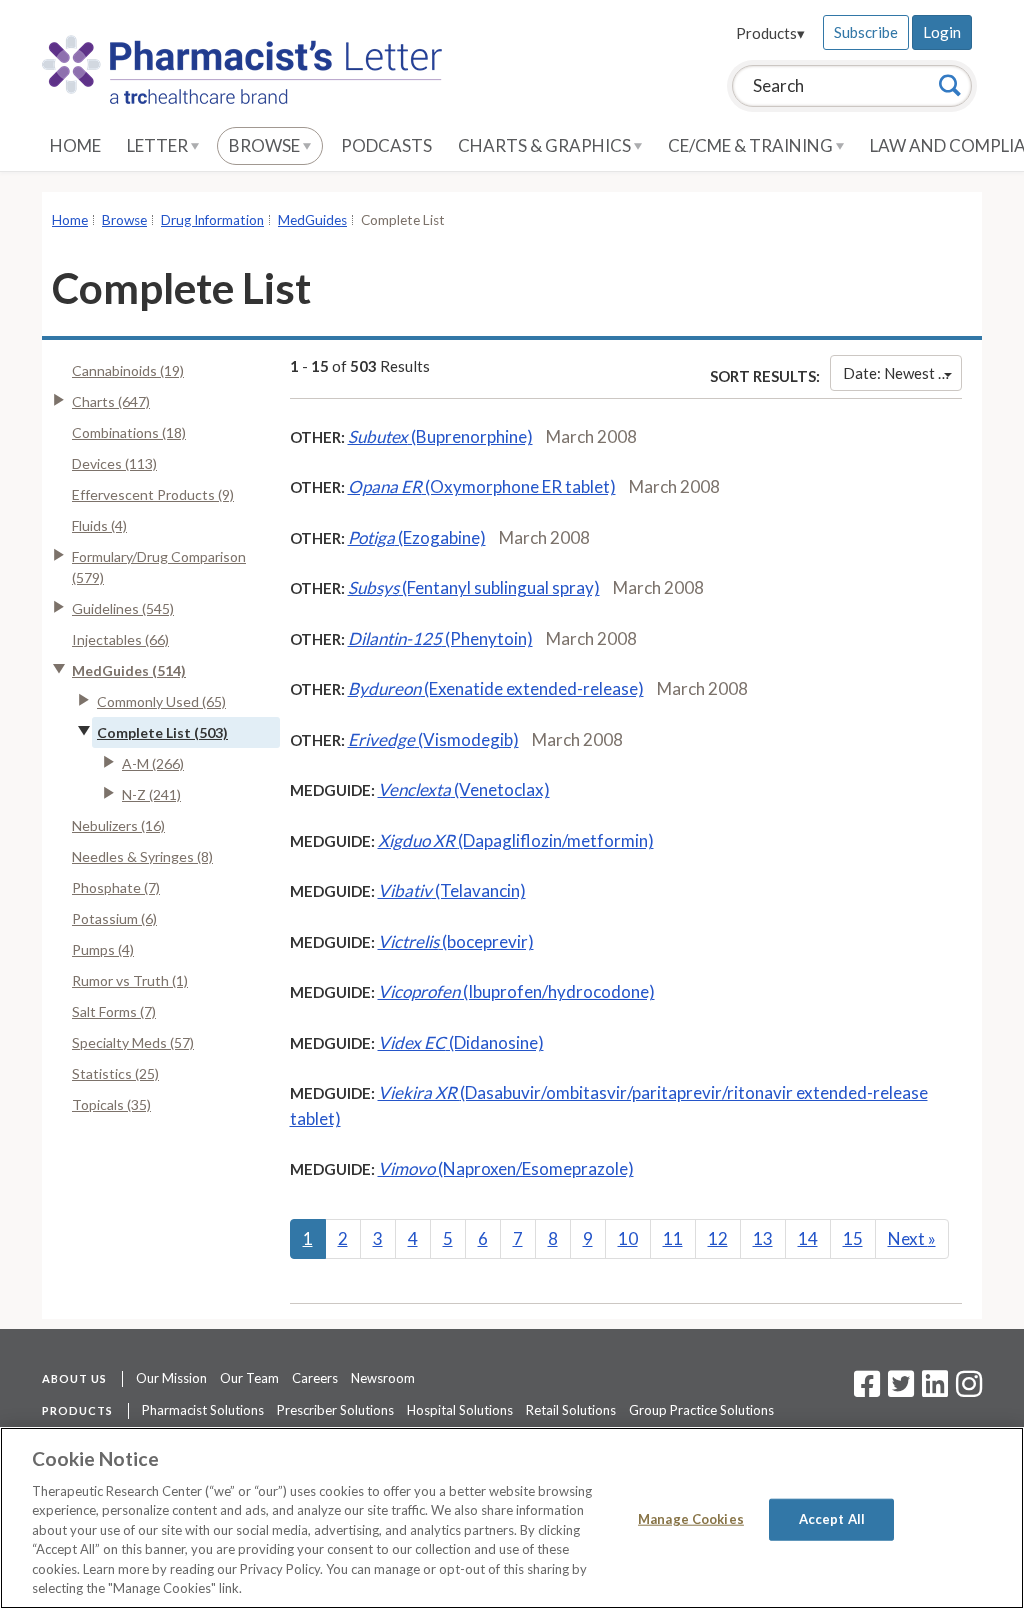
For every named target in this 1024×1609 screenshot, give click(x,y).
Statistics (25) (115, 1073)
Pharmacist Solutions (203, 1410)
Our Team (249, 1378)
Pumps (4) (103, 949)
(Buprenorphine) (440, 436)
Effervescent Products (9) (153, 494)
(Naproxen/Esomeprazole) (506, 1168)
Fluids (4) (99, 525)
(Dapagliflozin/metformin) (516, 840)
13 (763, 1238)
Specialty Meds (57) (133, 1042)
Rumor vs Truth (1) (130, 980)
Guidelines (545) (123, 608)
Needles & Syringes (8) (142, 856)
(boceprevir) (456, 941)
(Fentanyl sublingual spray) (474, 587)
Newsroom (383, 1378)
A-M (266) (153, 763)
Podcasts (386, 145)
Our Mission (171, 1378)
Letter (159, 145)
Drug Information (212, 220)
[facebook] (867, 1390)
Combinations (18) (129, 432)
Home (75, 145)
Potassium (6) (114, 918)
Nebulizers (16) (118, 825)
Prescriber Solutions (335, 1410)
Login (942, 32)
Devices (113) (114, 463)
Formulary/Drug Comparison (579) (159, 567)
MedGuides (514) (129, 670)
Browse (266, 145)
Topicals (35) (111, 1104)
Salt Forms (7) (114, 1011)
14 (808, 1238)
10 (628, 1238)
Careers (315, 1378)
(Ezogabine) (417, 537)
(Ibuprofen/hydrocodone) (516, 991)
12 (718, 1238)
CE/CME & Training (752, 145)
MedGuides (312, 220)
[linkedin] (935, 1390)
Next (912, 1238)
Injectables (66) (120, 639)
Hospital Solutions (460, 1410)
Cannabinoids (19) (128, 370)
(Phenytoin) (440, 638)
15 (853, 1238)
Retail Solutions (571, 1410)
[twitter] (898, 1390)
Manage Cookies (691, 1519)
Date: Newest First (902, 373)
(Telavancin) (452, 890)
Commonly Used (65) (161, 701)
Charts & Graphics (546, 145)
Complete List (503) (162, 732)
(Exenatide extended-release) (496, 688)
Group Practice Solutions (701, 1410)
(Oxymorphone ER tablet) (482, 486)
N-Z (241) (151, 794)
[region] (512, 1518)
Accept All (832, 1519)
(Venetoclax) (464, 789)
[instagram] (969, 1390)
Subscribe (866, 32)
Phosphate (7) (116, 887)
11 (673, 1238)
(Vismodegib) (433, 739)
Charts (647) (111, 401)
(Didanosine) (461, 1042)
